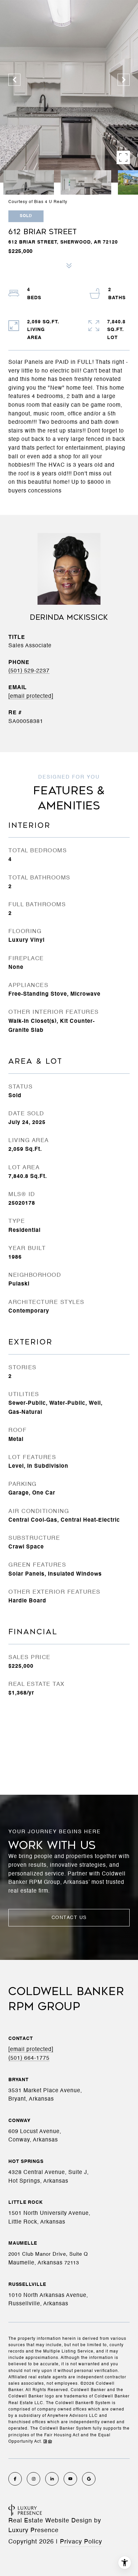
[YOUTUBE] (70, 2479)
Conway (19, 2121)
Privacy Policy (81, 2542)
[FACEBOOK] (15, 2479)
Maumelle (23, 2243)
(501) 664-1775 (29, 2058)
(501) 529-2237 (29, 671)
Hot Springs (26, 2162)
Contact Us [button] (69, 1918)
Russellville (27, 2285)
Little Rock (25, 2202)
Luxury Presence (33, 2530)
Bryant (19, 2080)
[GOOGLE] (89, 2479)
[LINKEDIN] (52, 2479)
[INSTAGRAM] (33, 2479)
